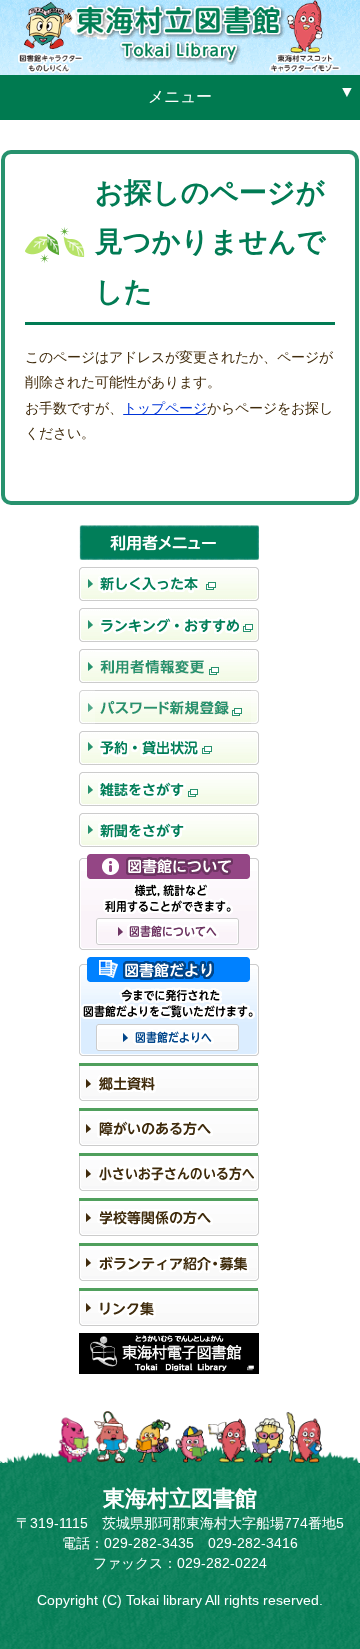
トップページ (165, 408)
